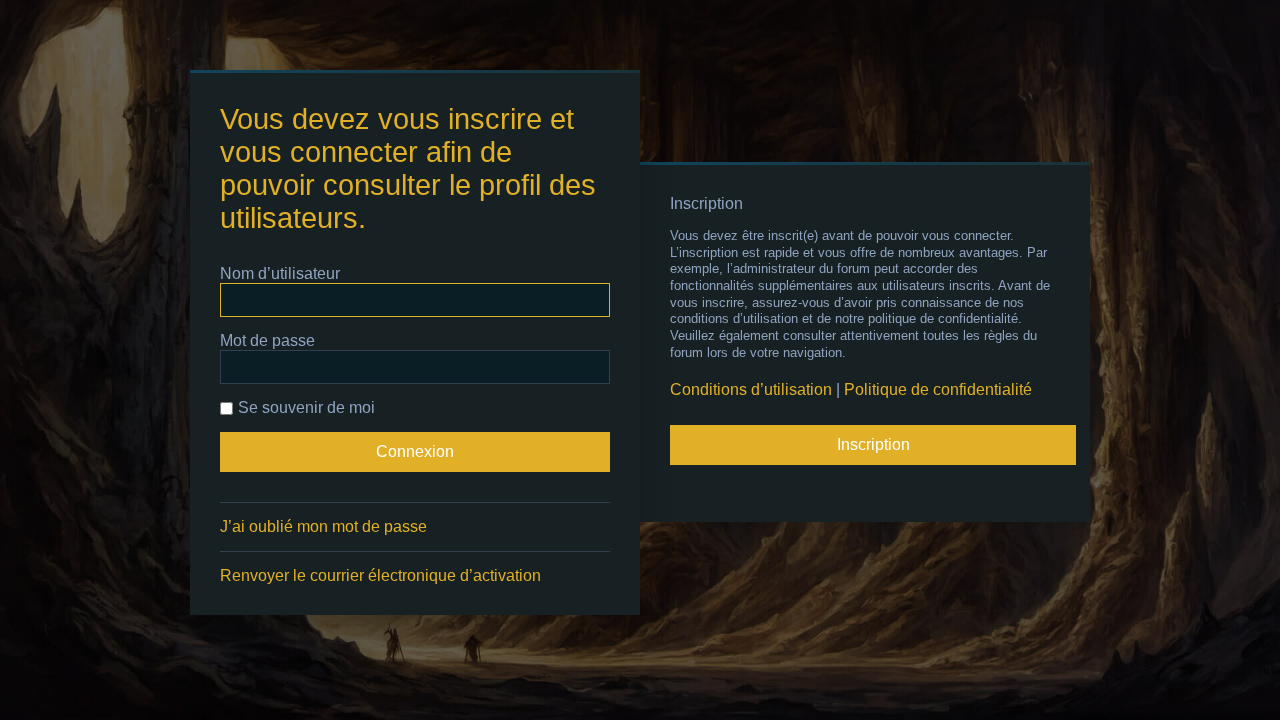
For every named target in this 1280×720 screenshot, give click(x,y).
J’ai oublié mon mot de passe (323, 526)
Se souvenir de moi (306, 407)
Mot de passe (267, 340)
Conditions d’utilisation (751, 389)
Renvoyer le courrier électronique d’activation (380, 575)
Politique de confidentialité (938, 389)
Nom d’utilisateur (280, 273)
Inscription (873, 444)
